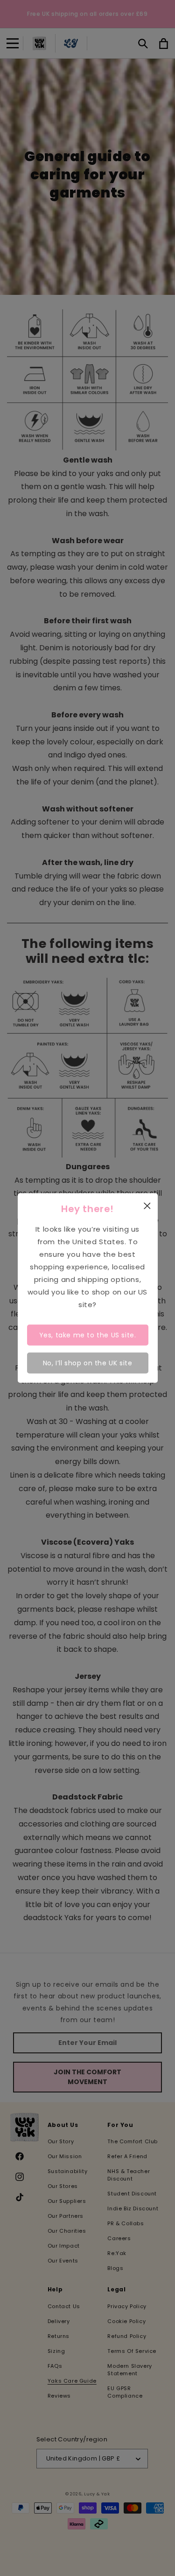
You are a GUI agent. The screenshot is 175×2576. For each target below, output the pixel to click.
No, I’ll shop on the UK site (88, 1363)
